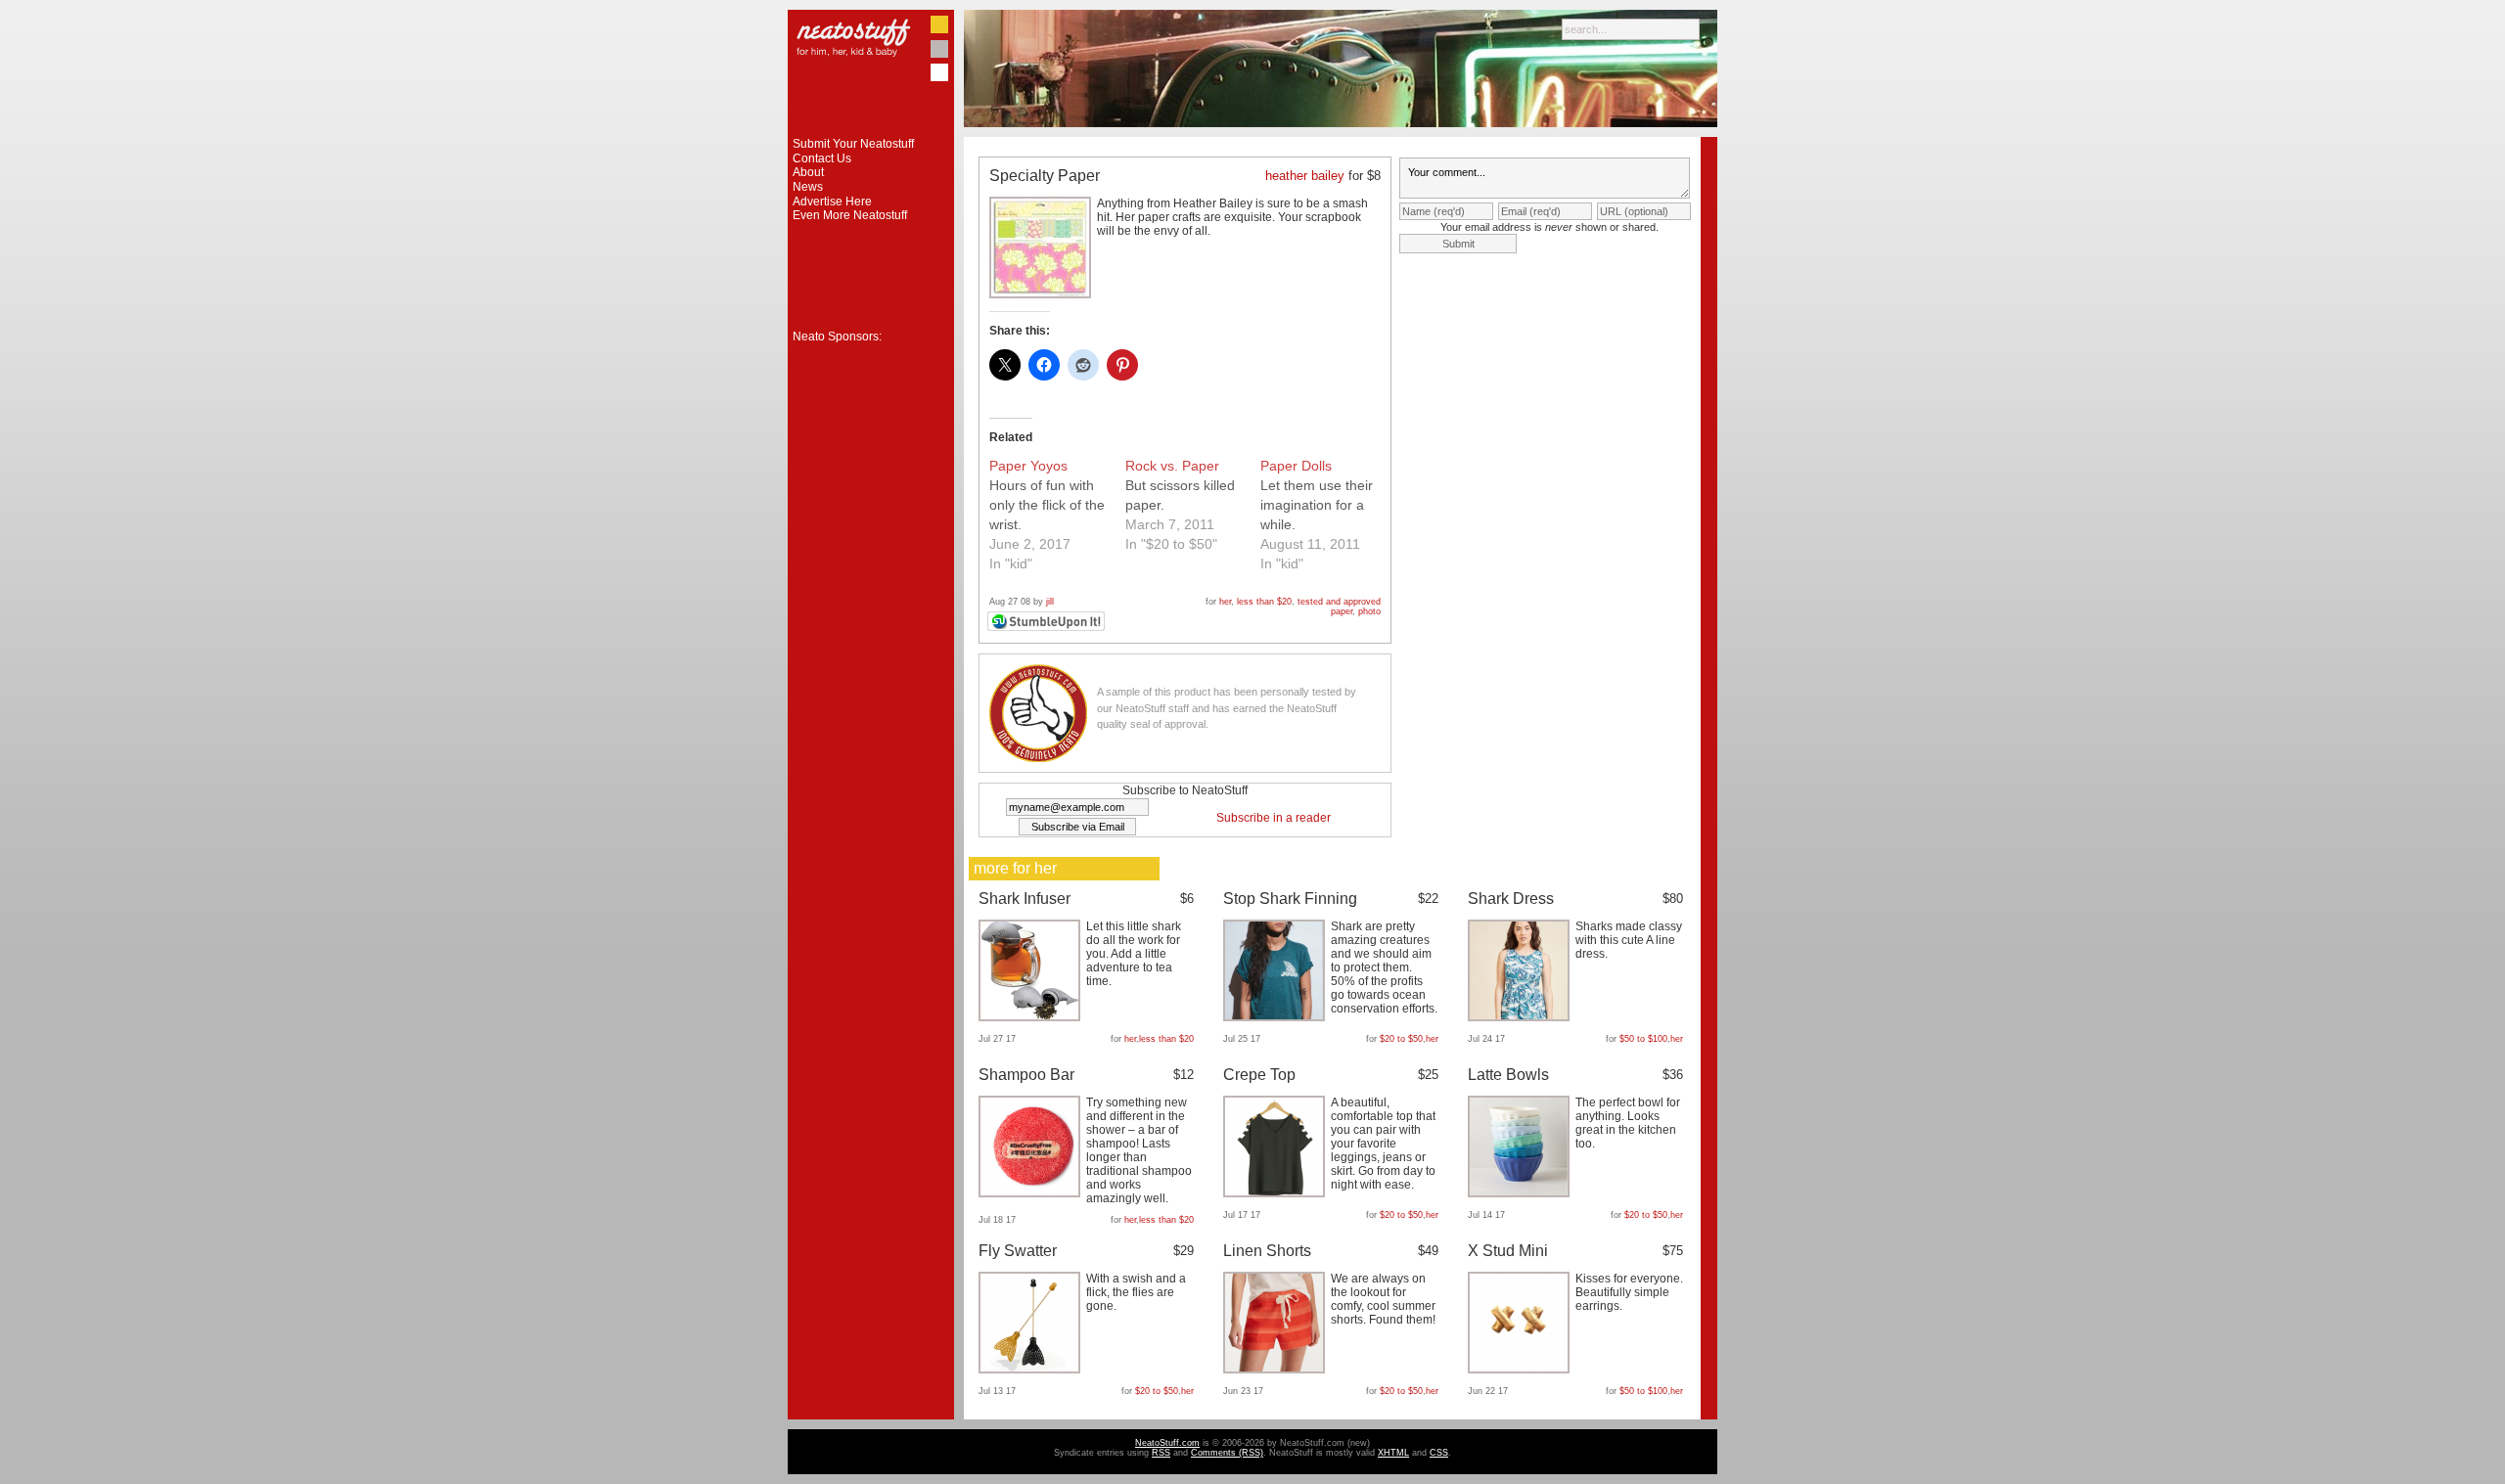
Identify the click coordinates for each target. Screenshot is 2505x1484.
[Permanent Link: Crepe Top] (1276, 1193)
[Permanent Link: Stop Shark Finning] (1276, 1017)
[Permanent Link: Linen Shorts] (1276, 1370)
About (808, 172)
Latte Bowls (1508, 1075)
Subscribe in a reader (1274, 818)
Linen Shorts (1267, 1251)
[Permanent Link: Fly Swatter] (1032, 1370)
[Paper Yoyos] (1057, 515)
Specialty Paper (1045, 176)
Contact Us (822, 158)
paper (1342, 611)
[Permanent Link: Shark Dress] (1521, 1017)
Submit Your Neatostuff (853, 144)
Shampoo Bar (1026, 1075)
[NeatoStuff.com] (871, 133)
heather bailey (1305, 176)
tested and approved (1339, 602)
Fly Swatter (1018, 1251)
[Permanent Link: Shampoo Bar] (1032, 1193)
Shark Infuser (1025, 899)
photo (1369, 611)
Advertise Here (832, 202)
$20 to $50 (1401, 1039)
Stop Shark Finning (1290, 899)
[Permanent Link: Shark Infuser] (1032, 1017)
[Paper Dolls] (1328, 515)
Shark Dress (1511, 899)
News (808, 187)
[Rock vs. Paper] (1193, 505)
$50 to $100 (1643, 1039)
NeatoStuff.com (1167, 1443)
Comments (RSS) (1227, 1453)
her (1225, 602)
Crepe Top (1259, 1075)
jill (1050, 602)
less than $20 (1264, 602)
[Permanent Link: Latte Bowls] (1521, 1193)
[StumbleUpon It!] (1048, 628)
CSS (1439, 1453)
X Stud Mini (1508, 1251)
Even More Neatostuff (850, 215)
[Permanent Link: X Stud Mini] (1521, 1370)
